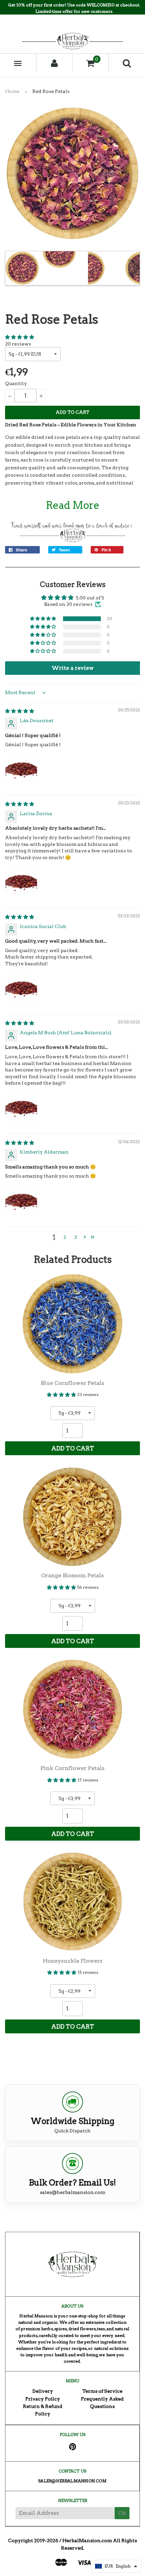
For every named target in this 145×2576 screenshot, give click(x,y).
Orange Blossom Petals (72, 1575)
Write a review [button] (73, 668)
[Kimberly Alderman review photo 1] (21, 1201)
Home (12, 91)
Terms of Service (102, 2391)
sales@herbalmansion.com (72, 2192)
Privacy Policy (43, 2399)
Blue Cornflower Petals (72, 1383)
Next (134, 268)
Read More (73, 505)
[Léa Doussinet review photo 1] (21, 770)
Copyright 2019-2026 (33, 2540)
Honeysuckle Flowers (73, 1961)
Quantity (16, 383)
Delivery (43, 2391)
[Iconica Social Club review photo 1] (21, 989)
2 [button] (65, 1237)
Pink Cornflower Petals (72, 1768)
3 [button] (76, 1237)
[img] (20, 711)
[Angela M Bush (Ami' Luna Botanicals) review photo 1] (21, 1108)
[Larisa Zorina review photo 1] (21, 882)
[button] (20, 337)
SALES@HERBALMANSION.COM (72, 2481)
